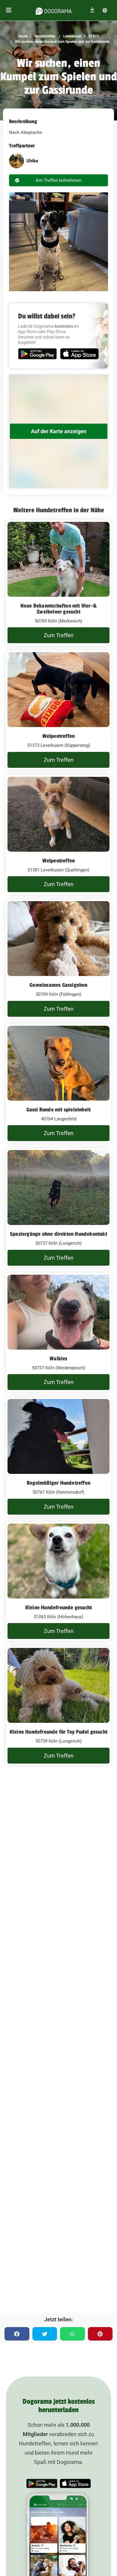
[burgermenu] (9, 10)
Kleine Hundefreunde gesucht (58, 1607)
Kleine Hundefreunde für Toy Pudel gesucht (58, 1732)
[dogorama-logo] (54, 10)
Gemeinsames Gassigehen (58, 985)
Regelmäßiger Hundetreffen (58, 1483)
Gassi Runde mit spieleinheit (59, 1110)
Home (23, 36)
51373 (93, 36)
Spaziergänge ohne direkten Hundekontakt (58, 1234)
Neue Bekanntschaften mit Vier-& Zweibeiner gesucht (58, 609)
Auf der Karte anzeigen (59, 431)
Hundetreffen (45, 36)
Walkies (58, 1359)
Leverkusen (72, 36)
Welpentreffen (59, 736)
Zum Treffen (59, 635)
